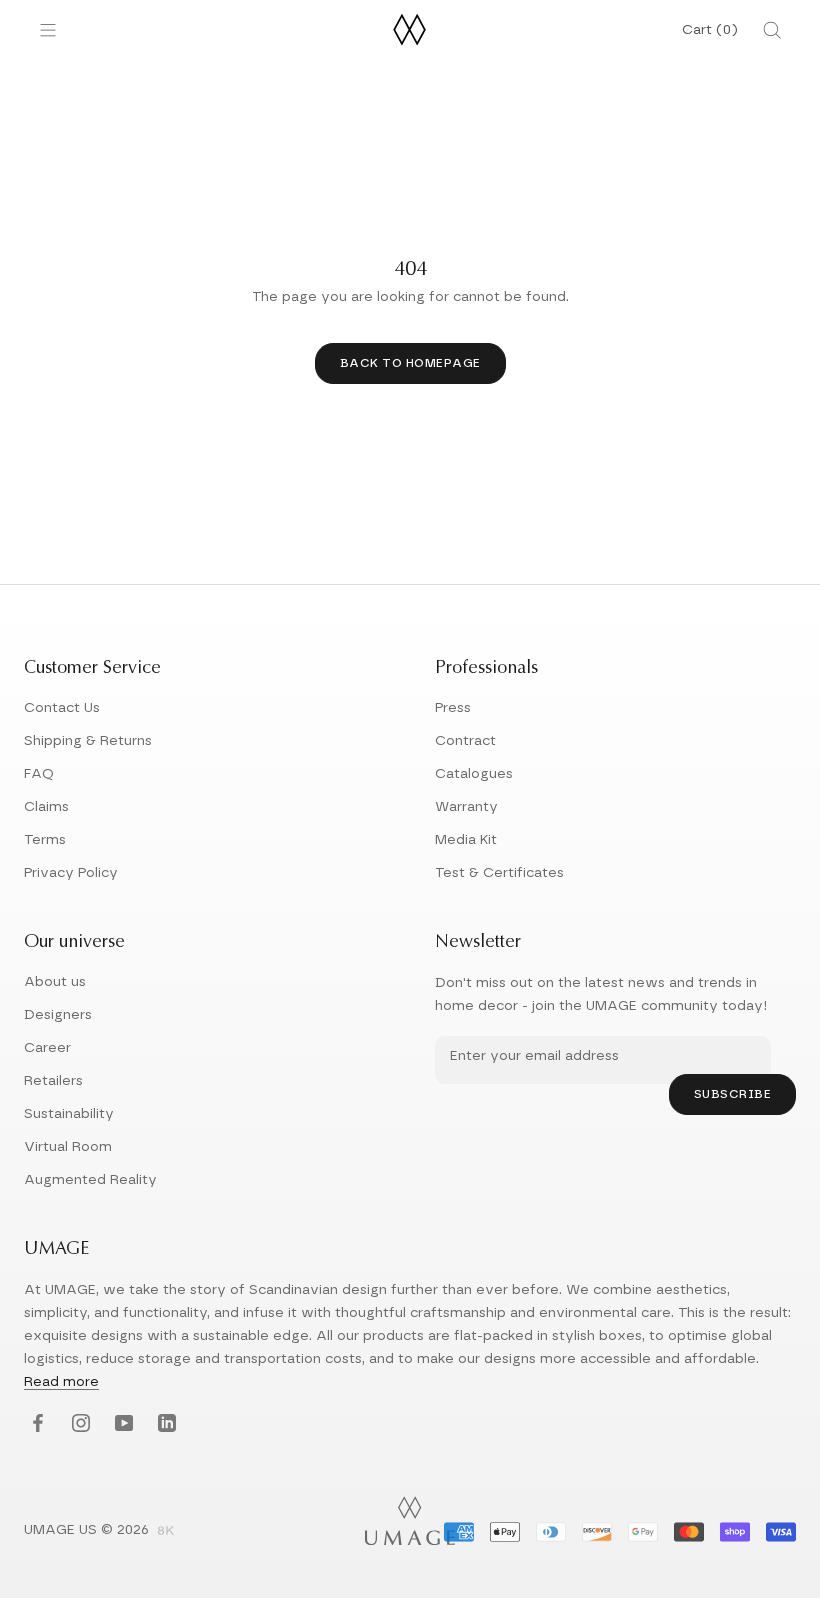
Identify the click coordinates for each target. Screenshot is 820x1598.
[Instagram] (78, 1424)
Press (453, 708)
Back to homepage (410, 363)
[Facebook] (35, 1424)
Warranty (466, 807)
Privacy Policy (71, 873)
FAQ (39, 774)
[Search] (772, 30)
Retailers (53, 1081)
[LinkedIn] (164, 1424)
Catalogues (474, 774)
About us (55, 982)
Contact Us (62, 708)
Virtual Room (68, 1147)
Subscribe (733, 1094)
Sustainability (69, 1114)
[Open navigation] (48, 30)
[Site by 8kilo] (166, 1532)
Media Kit (466, 840)
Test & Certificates (499, 873)
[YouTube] (121, 1424)
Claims (46, 807)
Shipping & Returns (88, 741)
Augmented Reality (90, 1180)
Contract (465, 741)
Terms (45, 840)
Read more (61, 1382)
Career (47, 1048)
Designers (58, 1015)
